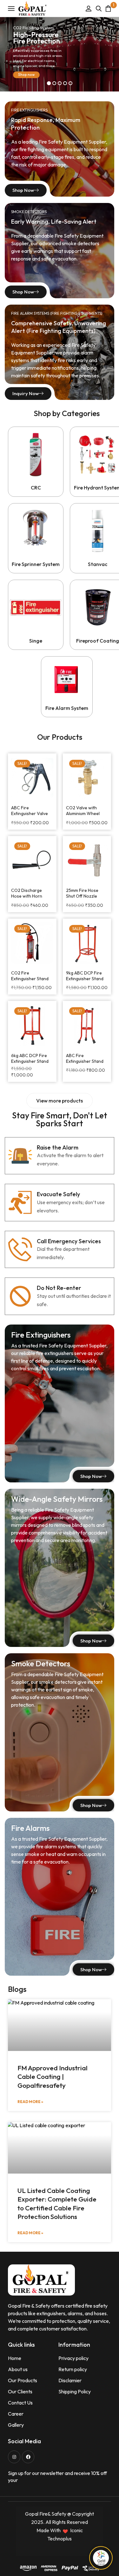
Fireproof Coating (98, 641)
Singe (36, 641)
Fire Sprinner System (36, 564)
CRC (36, 488)
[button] (60, 1101)
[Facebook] (28, 2457)
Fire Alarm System (67, 708)
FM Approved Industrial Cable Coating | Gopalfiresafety (53, 2077)
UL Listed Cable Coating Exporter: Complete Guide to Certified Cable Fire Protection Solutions (57, 2203)
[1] (108, 8)
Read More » (30, 2102)
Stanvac (98, 564)
